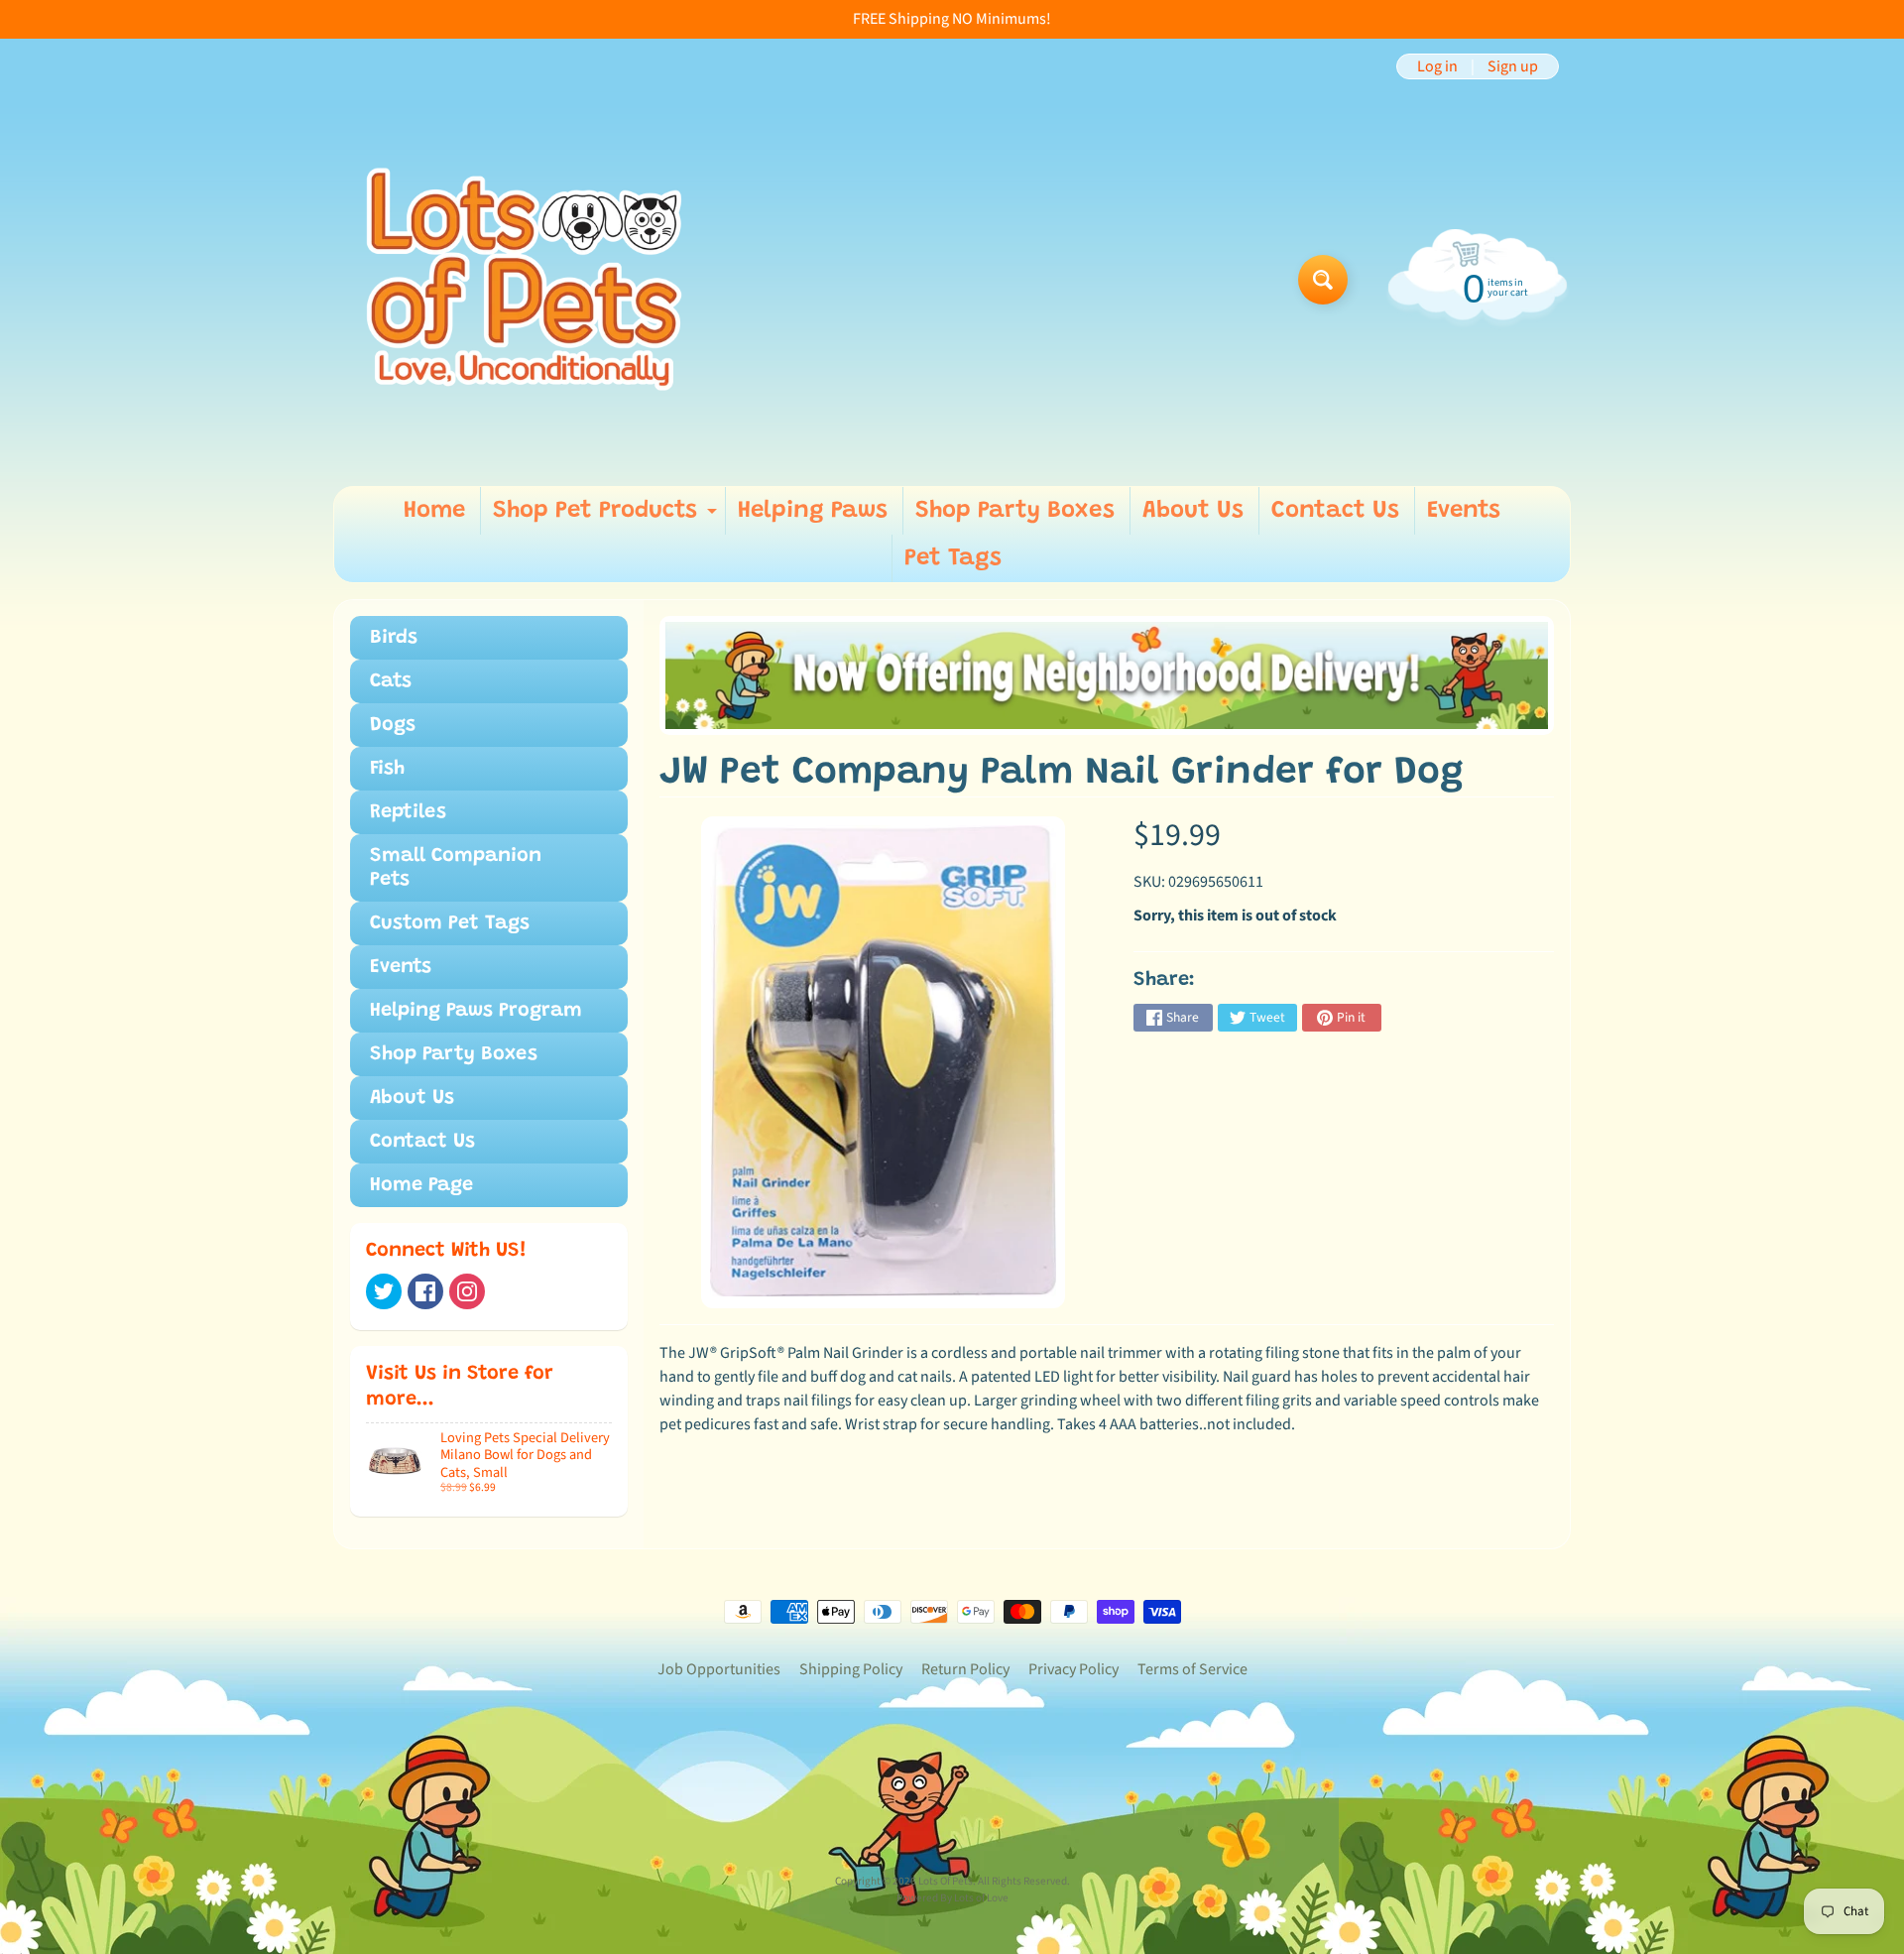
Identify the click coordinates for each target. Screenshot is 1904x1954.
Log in (1437, 66)
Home (434, 511)
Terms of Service (1192, 1669)
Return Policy (965, 1669)
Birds (394, 638)
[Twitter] (384, 1291)
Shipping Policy (851, 1669)
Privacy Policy (1073, 1669)
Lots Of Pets (946, 1881)
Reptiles (408, 812)
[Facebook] (425, 1291)
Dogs (393, 725)
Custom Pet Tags (450, 923)
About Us (1193, 511)
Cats (391, 681)
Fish (387, 769)
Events (1464, 511)
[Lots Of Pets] (524, 279)
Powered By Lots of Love (952, 1898)
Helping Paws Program (476, 1011)
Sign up (1513, 66)
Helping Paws (813, 511)
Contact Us (1335, 511)
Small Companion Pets (456, 868)
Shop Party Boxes (1015, 511)
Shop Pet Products (607, 517)
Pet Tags (953, 558)
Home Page (421, 1185)
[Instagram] (467, 1291)
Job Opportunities (719, 1669)
